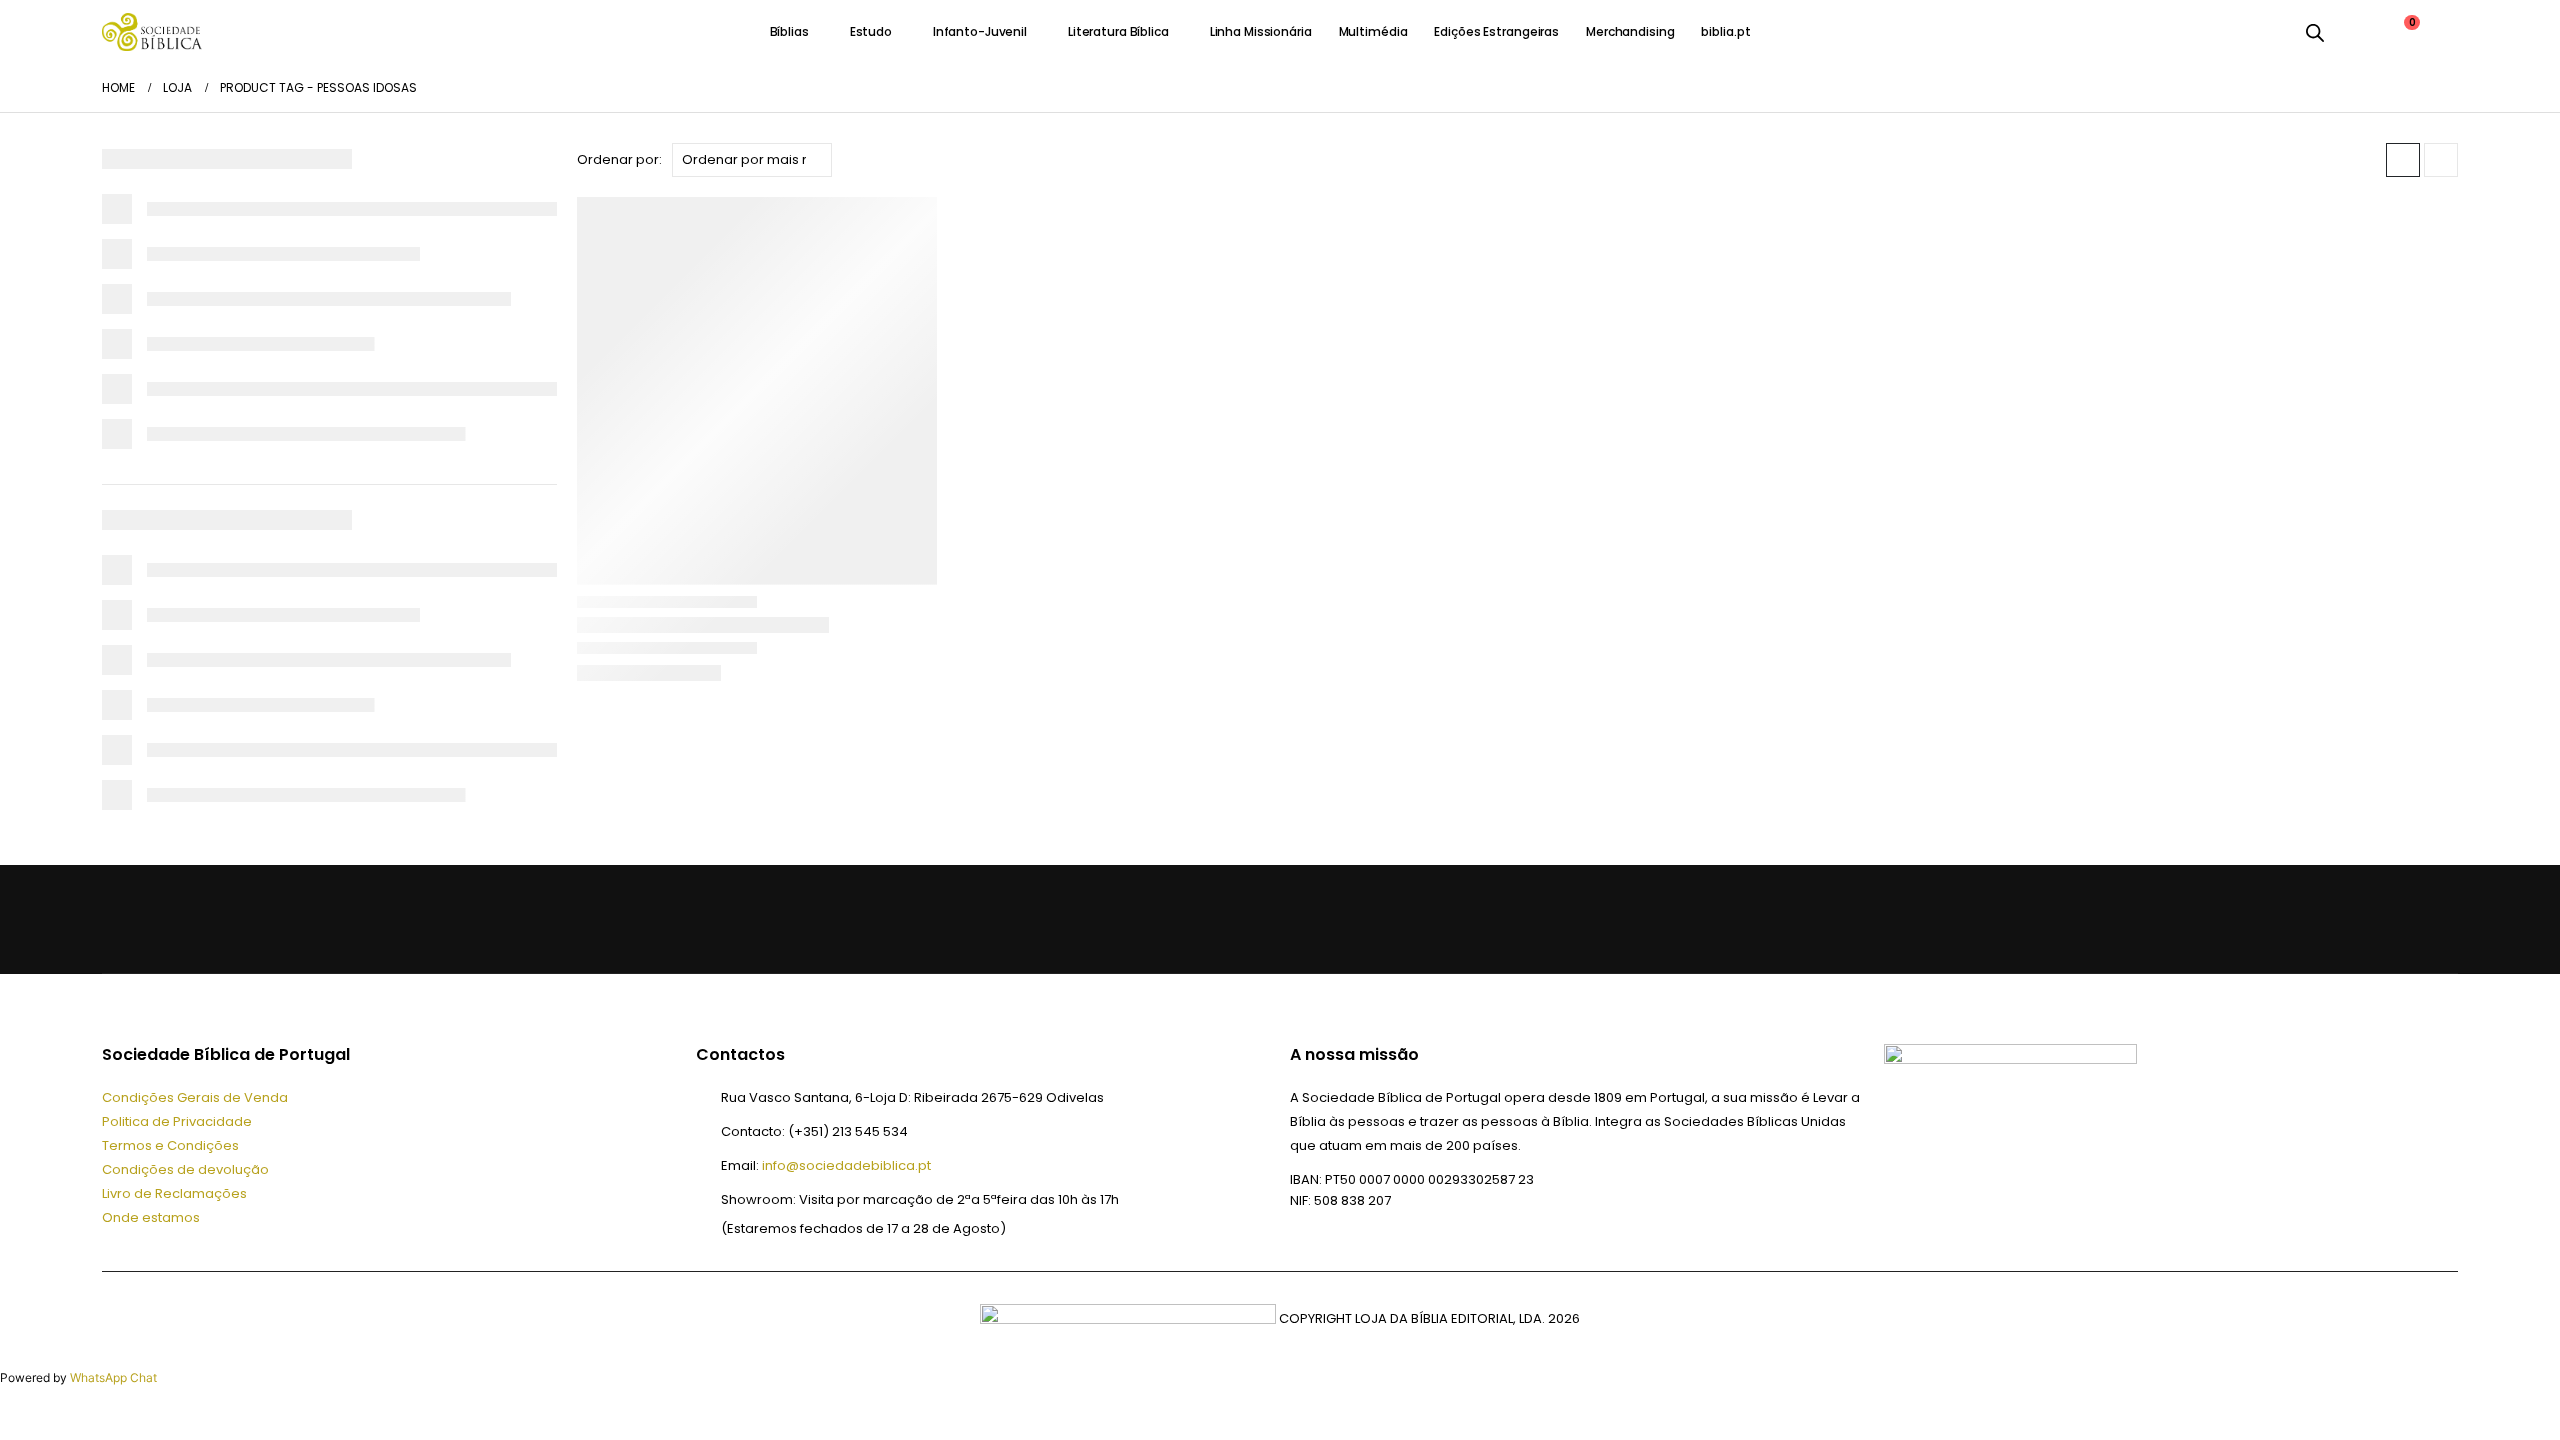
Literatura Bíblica (1118, 31)
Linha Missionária (1261, 31)
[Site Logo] (152, 31)
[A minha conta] (2354, 32)
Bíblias (789, 31)
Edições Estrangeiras (1496, 31)
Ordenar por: (619, 159)
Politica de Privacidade (177, 1121)
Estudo (871, 31)
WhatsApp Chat (113, 1377)
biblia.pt (1725, 31)
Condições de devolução (185, 1169)
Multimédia (1373, 31)
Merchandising (1630, 31)
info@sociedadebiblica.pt (846, 1165)
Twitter (172, 919)
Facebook (124, 919)
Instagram (268, 919)
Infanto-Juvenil (980, 31)
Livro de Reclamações (174, 1193)
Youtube (220, 919)
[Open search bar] (2315, 32)
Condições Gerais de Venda (195, 1097)
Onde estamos (151, 1217)
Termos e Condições (170, 1145)
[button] (2403, 160)
